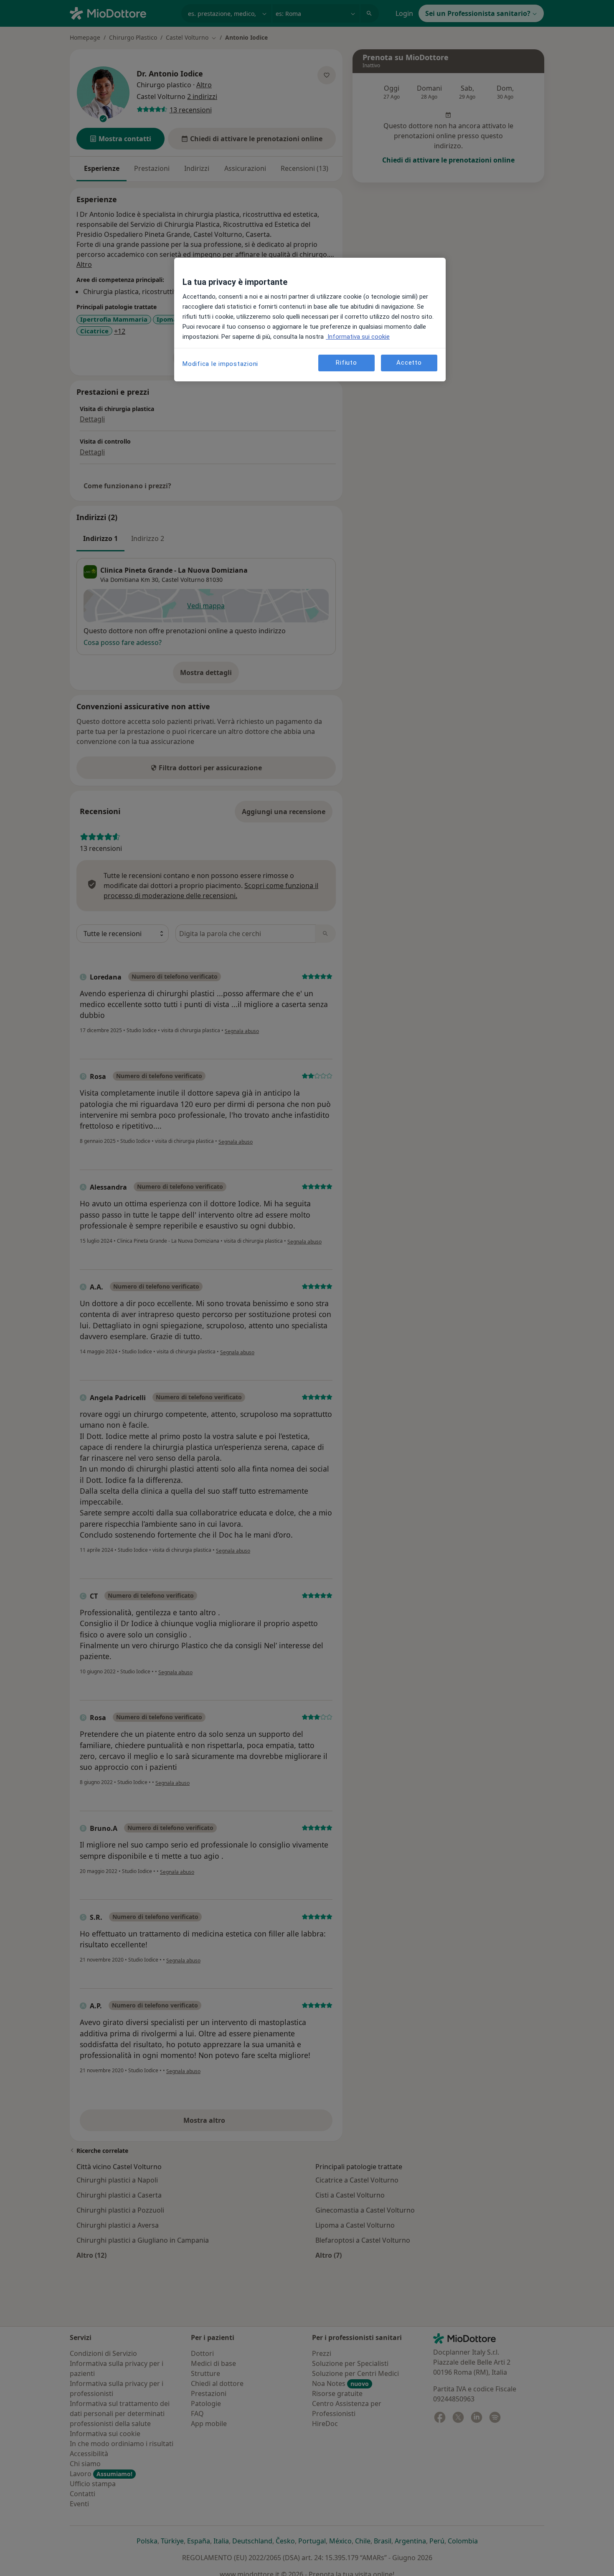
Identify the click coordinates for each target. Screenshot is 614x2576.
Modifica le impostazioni (220, 364)
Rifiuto (346, 363)
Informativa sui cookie (358, 337)
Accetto (409, 363)
